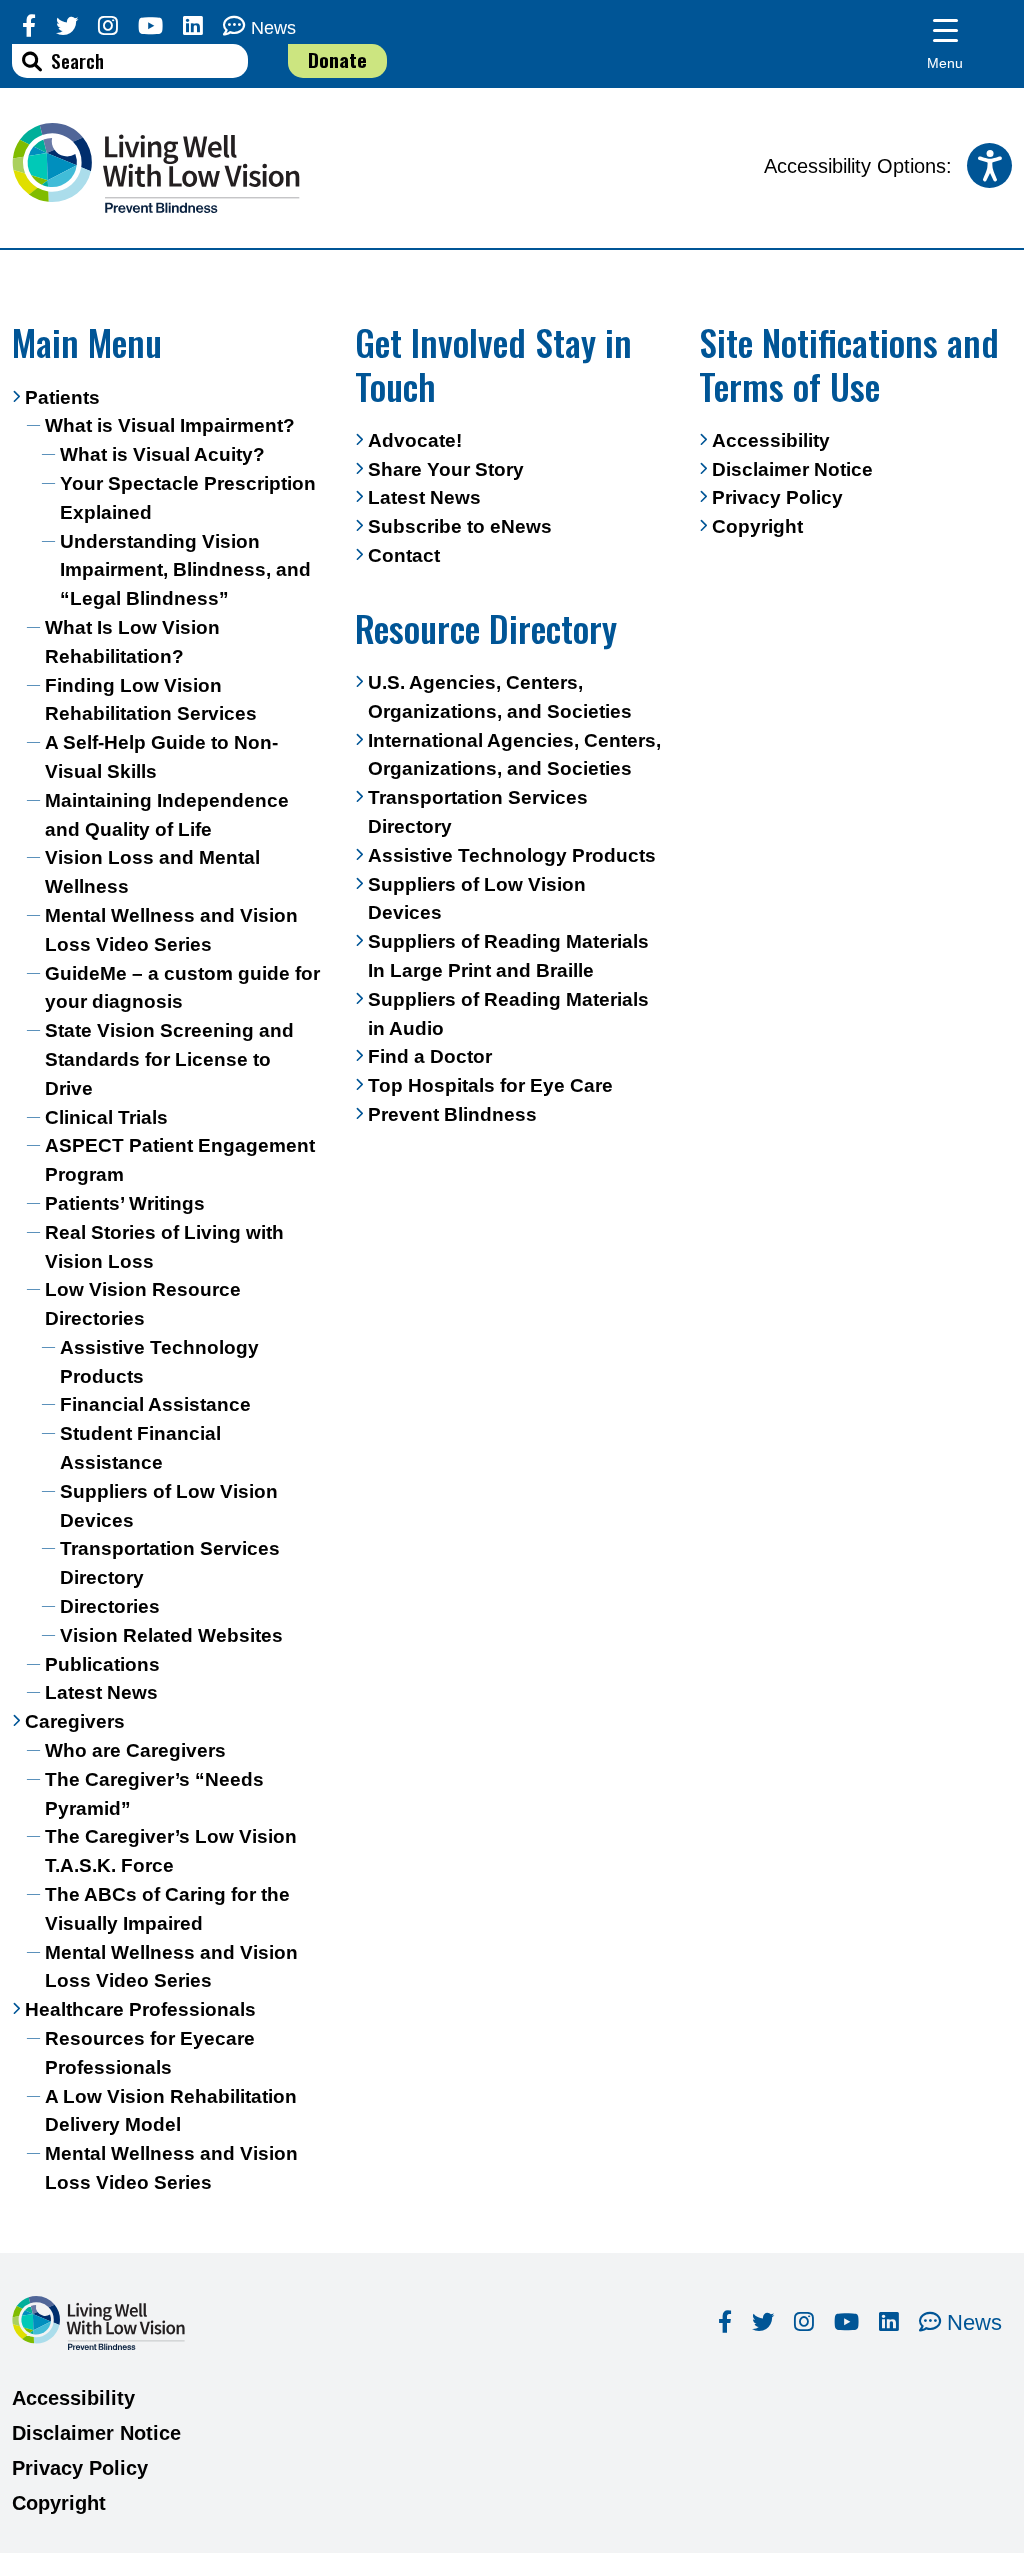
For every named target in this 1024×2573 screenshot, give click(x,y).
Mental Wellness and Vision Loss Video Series (171, 930)
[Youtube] (150, 26)
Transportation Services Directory (170, 1563)
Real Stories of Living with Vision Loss (164, 1247)
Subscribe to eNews (460, 526)
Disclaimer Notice (792, 469)
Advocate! (415, 440)
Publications (102, 1664)
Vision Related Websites (171, 1635)
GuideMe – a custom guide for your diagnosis (182, 988)
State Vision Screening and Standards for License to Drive (169, 1059)
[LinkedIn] (193, 26)
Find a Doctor (430, 1056)
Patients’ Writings (125, 1203)
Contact (404, 555)
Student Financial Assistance (140, 1448)
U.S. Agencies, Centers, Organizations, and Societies (500, 697)
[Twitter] (67, 26)
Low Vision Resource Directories (143, 1304)
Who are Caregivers (135, 1750)
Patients (62, 397)
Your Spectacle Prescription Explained (188, 498)
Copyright (757, 526)
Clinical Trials (106, 1117)
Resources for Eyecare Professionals (150, 2053)
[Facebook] (29, 26)
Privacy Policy (777, 497)
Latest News (101, 1692)
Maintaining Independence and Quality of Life (167, 815)
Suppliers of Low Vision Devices (169, 1506)
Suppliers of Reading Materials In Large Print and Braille (508, 956)
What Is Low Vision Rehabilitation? (132, 642)
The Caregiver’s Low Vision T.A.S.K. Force (171, 1851)
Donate (337, 59)
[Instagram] (108, 26)
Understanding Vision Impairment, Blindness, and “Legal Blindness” (185, 570)
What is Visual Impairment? (170, 425)
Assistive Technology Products (159, 1362)
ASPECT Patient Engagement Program (180, 1160)
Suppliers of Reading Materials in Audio (508, 1014)
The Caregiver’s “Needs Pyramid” (154, 1794)
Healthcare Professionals (140, 2009)
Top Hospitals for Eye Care (490, 1085)
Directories (110, 1606)
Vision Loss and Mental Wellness (152, 872)
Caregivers (75, 1721)
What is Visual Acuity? (162, 454)
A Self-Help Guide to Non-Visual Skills (161, 757)
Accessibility (771, 440)
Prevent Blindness (452, 1114)
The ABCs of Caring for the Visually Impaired (167, 1909)
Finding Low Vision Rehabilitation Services (151, 700)
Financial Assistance (155, 1404)
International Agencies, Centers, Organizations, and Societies (514, 755)
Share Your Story (446, 469)
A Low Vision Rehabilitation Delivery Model (171, 2111)
